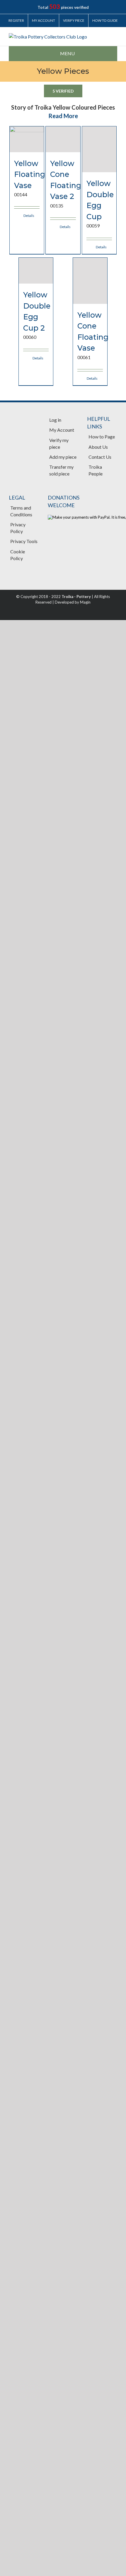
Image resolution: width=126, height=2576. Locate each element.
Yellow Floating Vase (30, 174)
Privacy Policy (18, 528)
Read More (63, 116)
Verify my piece (59, 443)
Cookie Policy (18, 555)
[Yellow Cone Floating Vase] (90, 281)
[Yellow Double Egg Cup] (99, 149)
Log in (55, 420)
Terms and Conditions (21, 511)
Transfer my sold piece (61, 470)
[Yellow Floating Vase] (27, 139)
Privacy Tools (24, 541)
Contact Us (100, 457)
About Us (98, 447)
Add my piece (63, 457)
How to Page (102, 437)
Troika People (96, 470)
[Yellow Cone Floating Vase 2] (63, 139)
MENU (67, 53)
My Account (62, 430)
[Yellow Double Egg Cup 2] (36, 271)
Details (29, 216)
